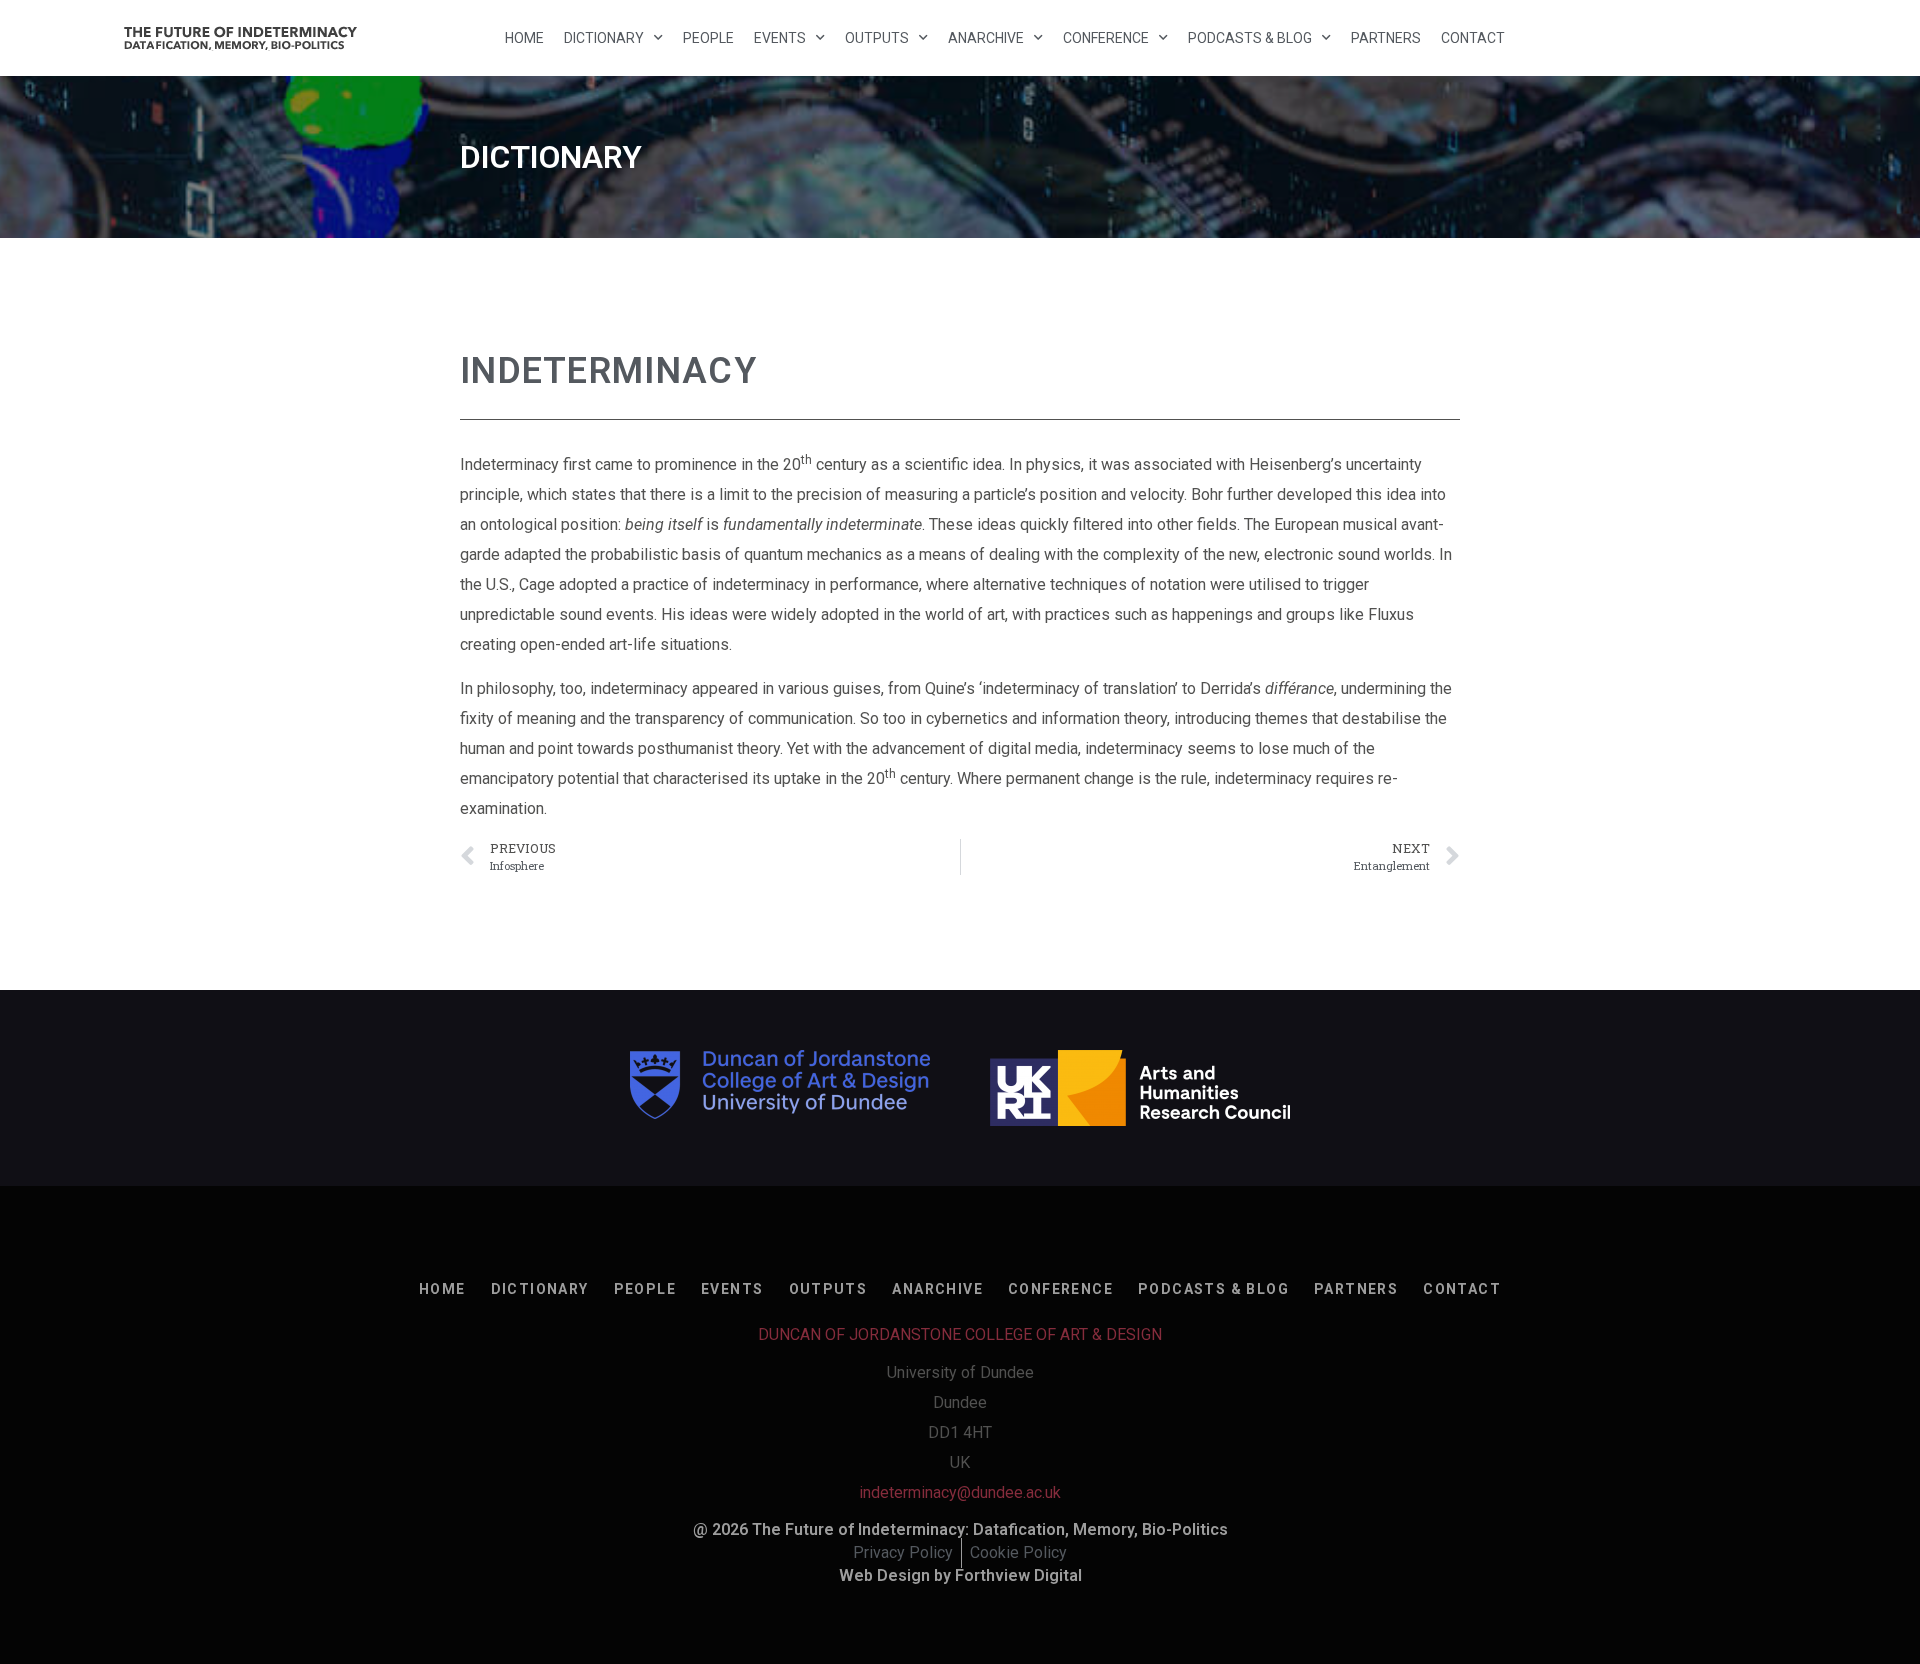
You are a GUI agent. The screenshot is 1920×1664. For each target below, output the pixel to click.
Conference (1106, 38)
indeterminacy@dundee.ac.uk (960, 1492)
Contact (1473, 38)
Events (780, 38)
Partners (1386, 38)
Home (524, 38)
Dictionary (604, 38)
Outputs (877, 38)
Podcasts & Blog (1250, 38)
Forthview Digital (1018, 1575)
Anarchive (986, 38)
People (708, 38)
